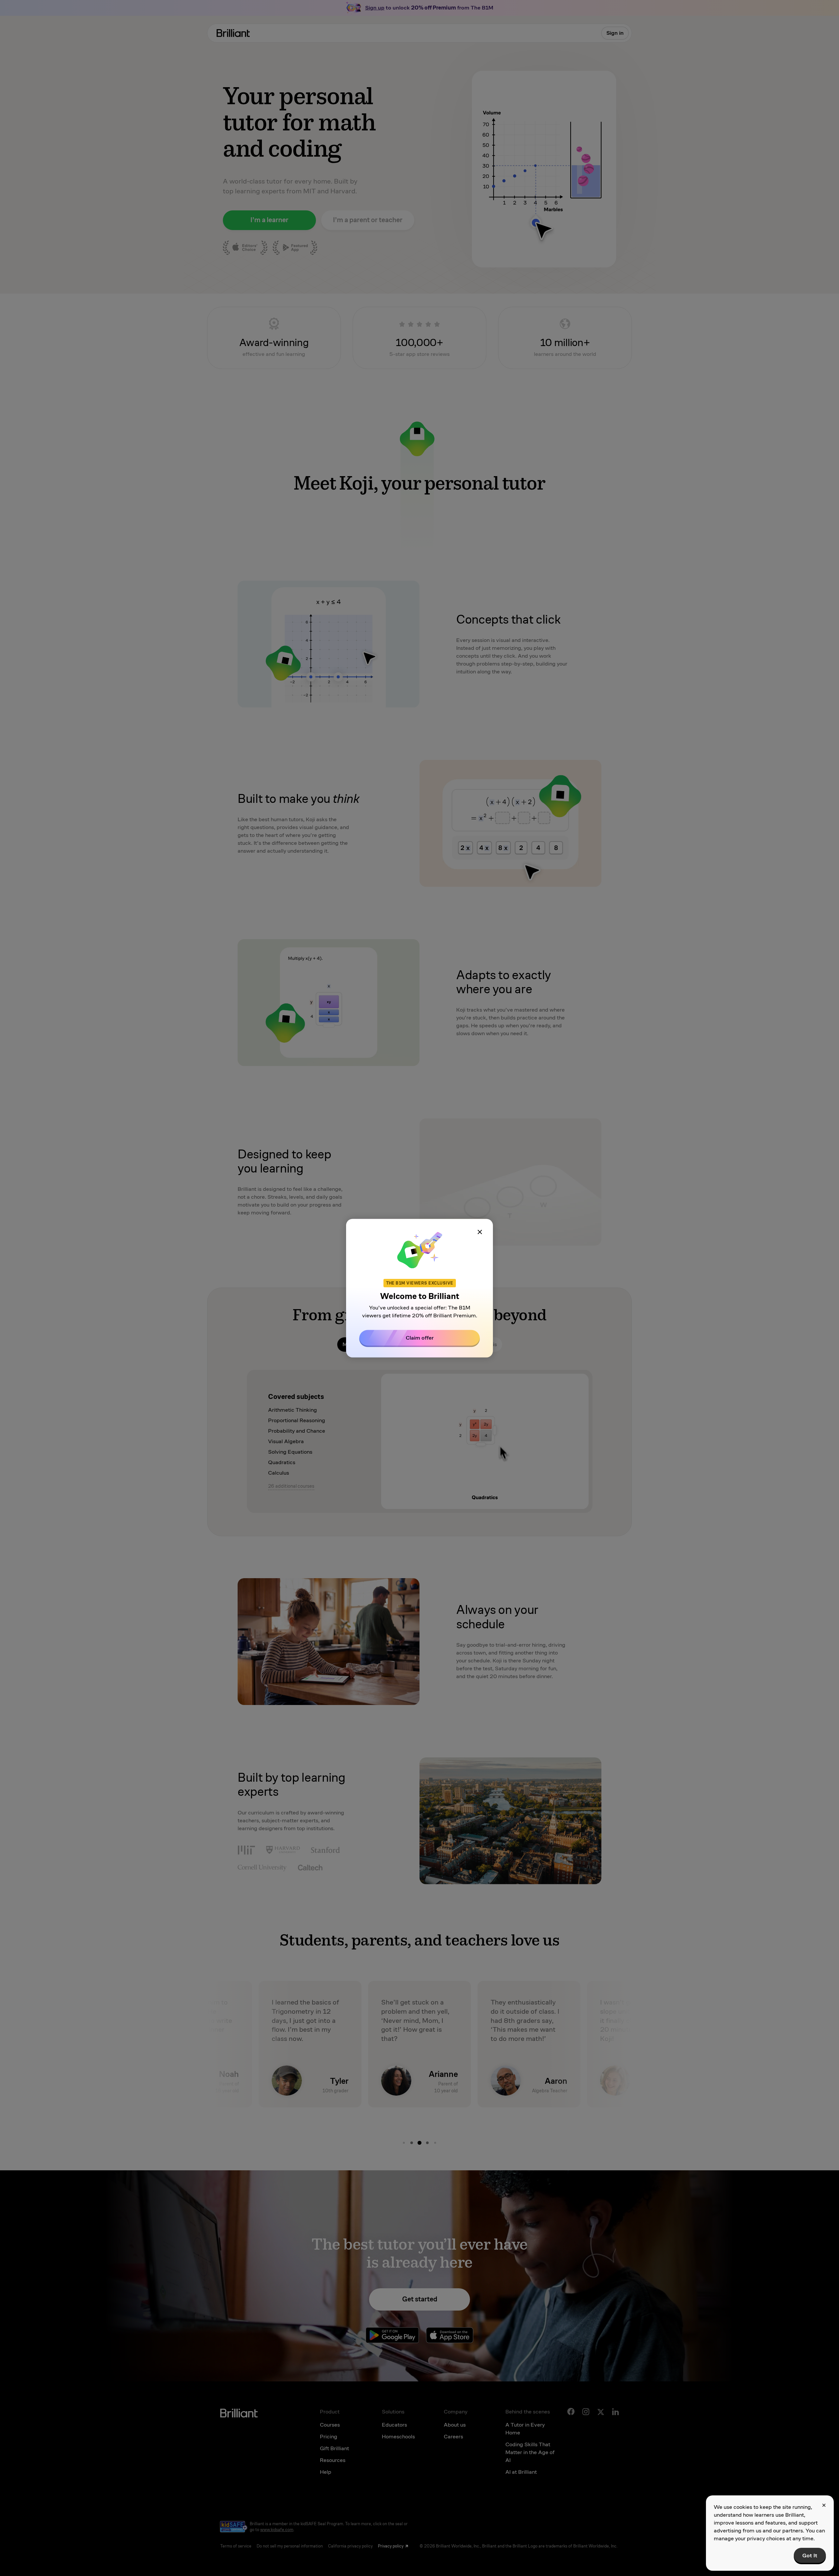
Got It (810, 2556)
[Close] (480, 1232)
